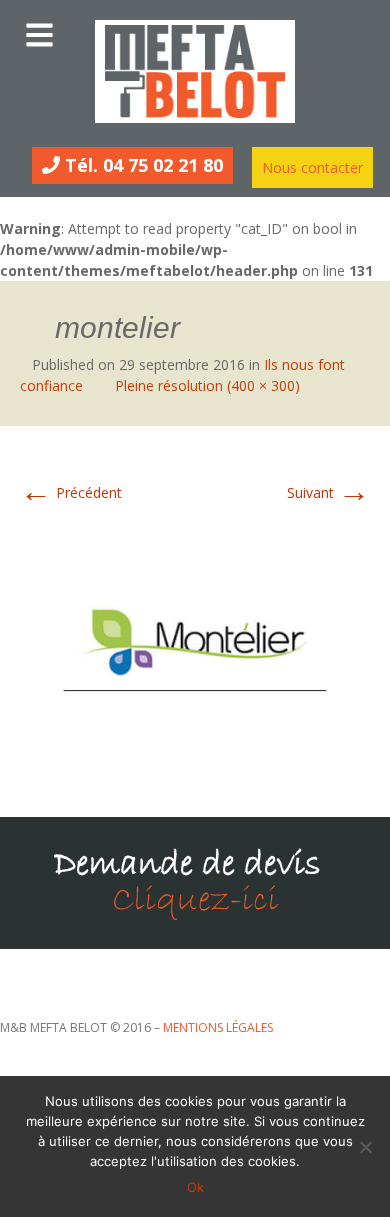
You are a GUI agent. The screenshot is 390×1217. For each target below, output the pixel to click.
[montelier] (195, 643)
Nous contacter (312, 167)
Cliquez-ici (195, 900)
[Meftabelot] (195, 71)
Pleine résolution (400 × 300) (207, 385)
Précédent (71, 492)
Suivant (328, 492)
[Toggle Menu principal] (195, 30)
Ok (195, 1187)
